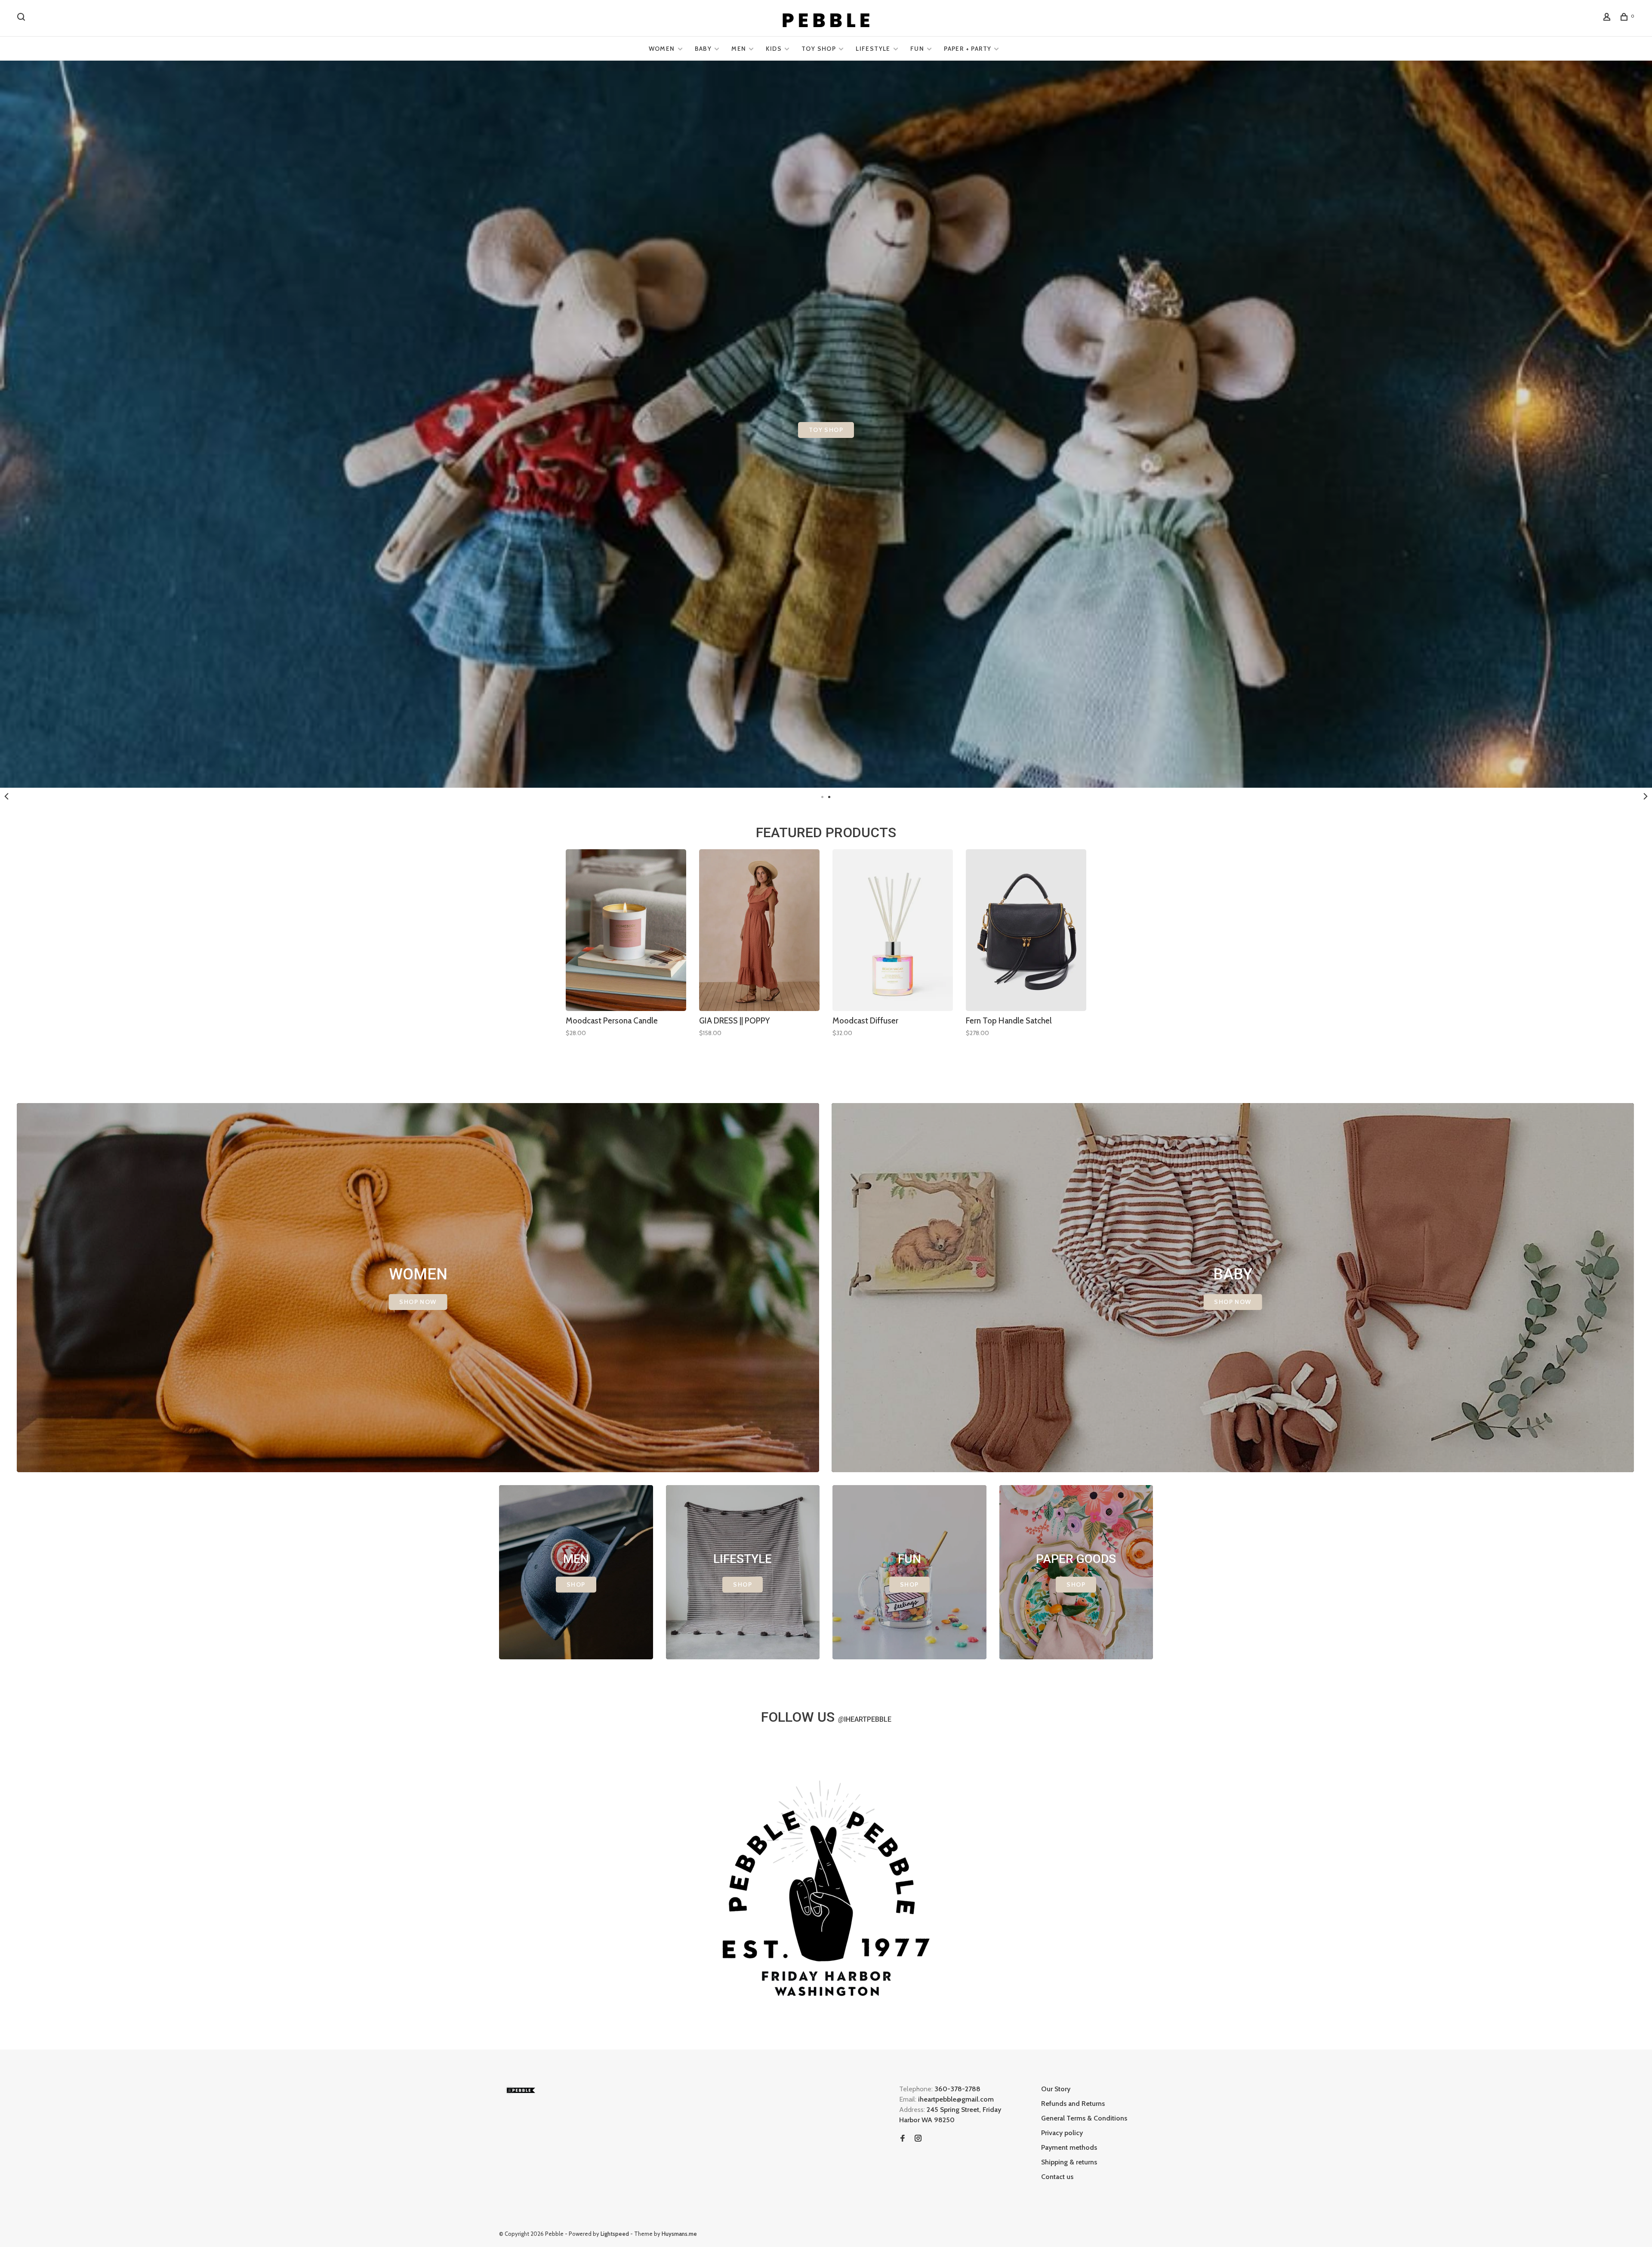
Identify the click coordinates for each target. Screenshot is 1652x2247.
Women (662, 49)
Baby (703, 49)
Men (739, 49)
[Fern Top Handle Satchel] (1026, 930)
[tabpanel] (626, 955)
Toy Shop (819, 49)
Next (1646, 796)
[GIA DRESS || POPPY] (759, 930)
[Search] (22, 18)
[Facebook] (903, 2139)
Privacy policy (1062, 2133)
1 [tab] (823, 796)
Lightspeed (615, 2234)
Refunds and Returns (1073, 2104)
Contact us (1057, 2177)
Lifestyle (873, 49)
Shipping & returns (1069, 2162)
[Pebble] (521, 2090)
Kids (774, 49)
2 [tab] (829, 796)
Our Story (1056, 2089)
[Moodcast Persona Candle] (626, 930)
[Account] (1608, 18)
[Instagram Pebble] (918, 2139)
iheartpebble (865, 1719)
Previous (6, 796)
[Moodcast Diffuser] (893, 930)
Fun (917, 49)
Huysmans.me (679, 2234)
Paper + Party (968, 49)
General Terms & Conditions (1084, 2118)
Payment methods (1069, 2147)
